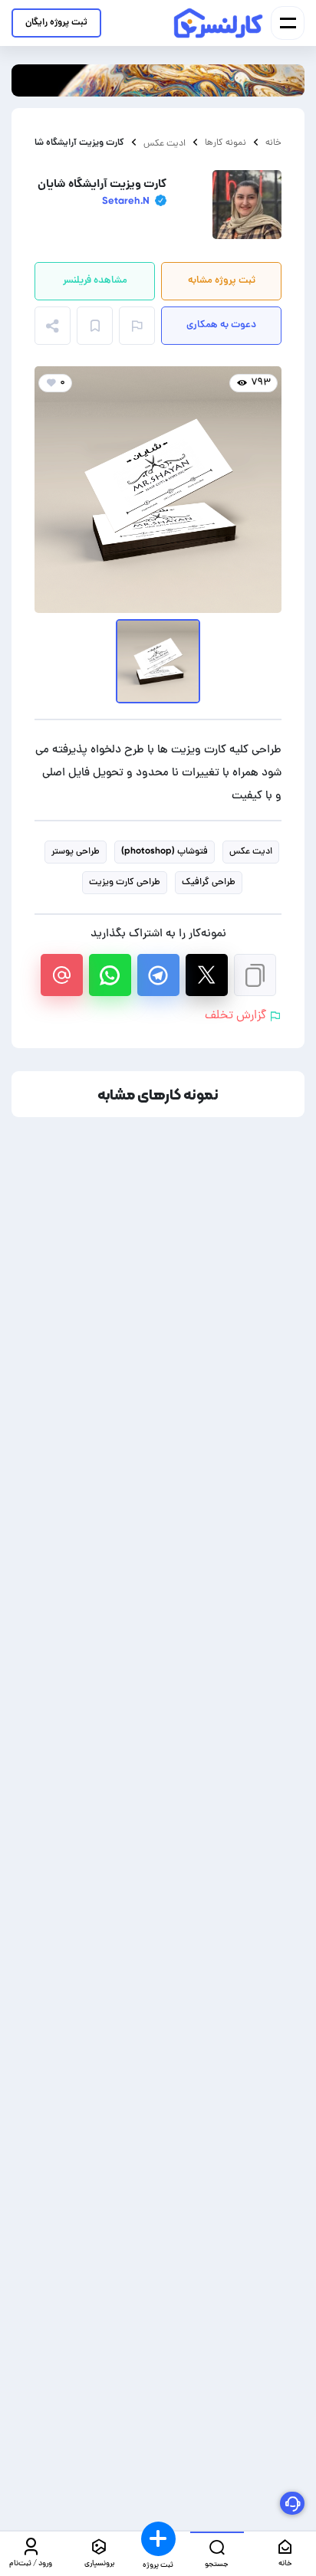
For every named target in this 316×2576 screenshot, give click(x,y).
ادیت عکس (165, 143)
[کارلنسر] (219, 23)
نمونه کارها (225, 143)
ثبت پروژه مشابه (222, 281)
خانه (273, 143)
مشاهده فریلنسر (95, 281)
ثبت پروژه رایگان (56, 23)
